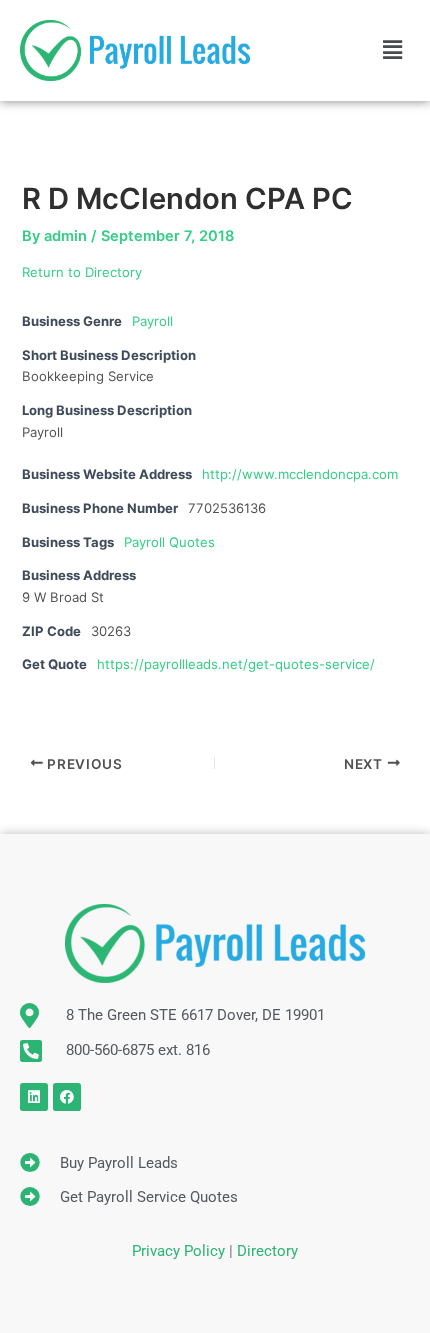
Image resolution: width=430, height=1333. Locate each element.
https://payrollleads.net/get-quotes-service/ (236, 664)
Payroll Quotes (169, 542)
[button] (393, 50)
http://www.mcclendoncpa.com (300, 474)
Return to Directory (82, 272)
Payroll (152, 321)
